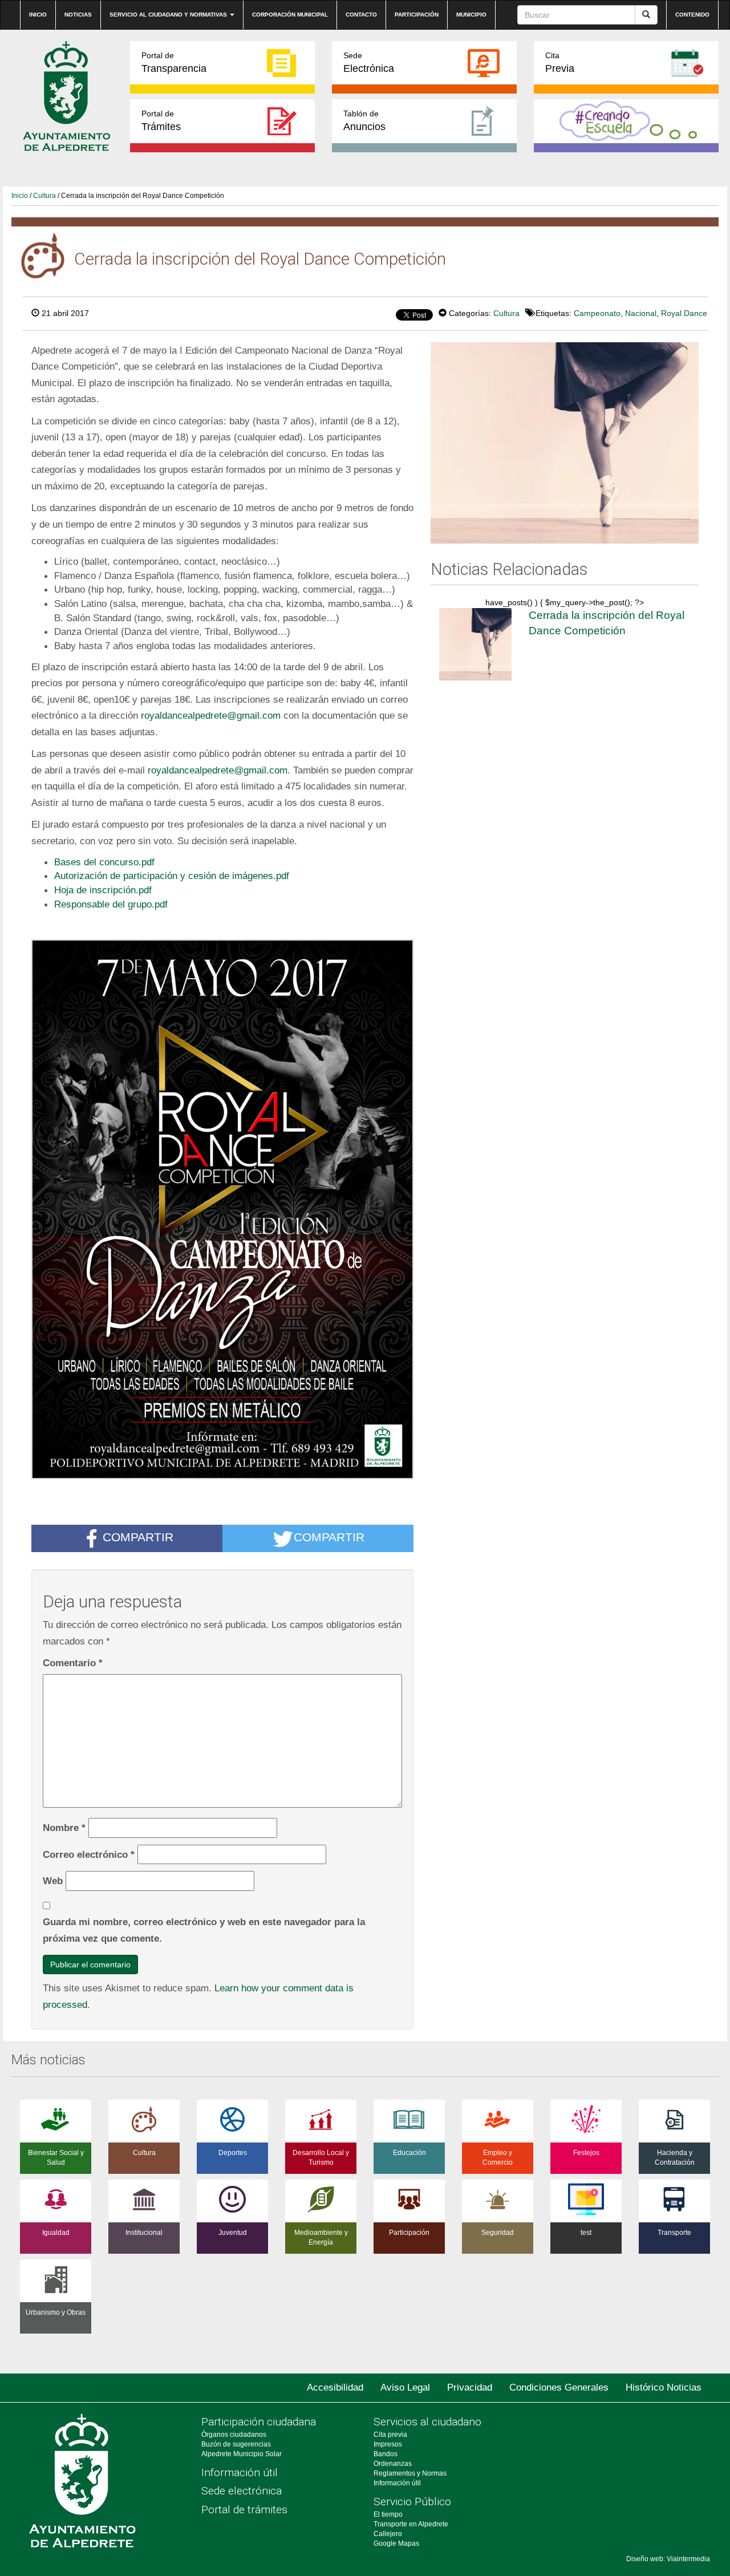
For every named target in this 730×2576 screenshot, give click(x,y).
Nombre (64, 1828)
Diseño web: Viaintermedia (668, 2559)
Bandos (386, 2454)
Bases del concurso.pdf (104, 862)
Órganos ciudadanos (234, 2435)
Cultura (44, 196)
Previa (560, 62)
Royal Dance (684, 313)
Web (53, 1881)
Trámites (161, 121)
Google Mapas (396, 2543)
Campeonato (597, 313)
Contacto (361, 15)
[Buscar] (646, 15)
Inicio (38, 15)
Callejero (388, 2534)
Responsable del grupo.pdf (111, 904)
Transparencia (174, 62)
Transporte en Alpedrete (411, 2524)
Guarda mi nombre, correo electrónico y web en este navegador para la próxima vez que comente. (204, 1930)
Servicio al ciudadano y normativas (169, 15)
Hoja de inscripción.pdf (103, 890)
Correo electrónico (89, 1854)
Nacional (641, 313)
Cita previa (390, 2435)
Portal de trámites (244, 2510)
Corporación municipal (290, 15)
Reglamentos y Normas (410, 2473)
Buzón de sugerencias (236, 2444)
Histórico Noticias (664, 2387)
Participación (417, 15)
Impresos (388, 2444)
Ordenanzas (393, 2464)
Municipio (471, 15)
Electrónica (369, 62)
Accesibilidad (335, 2387)
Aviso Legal (405, 2387)
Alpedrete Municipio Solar (242, 2454)
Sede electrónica (242, 2491)
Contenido (692, 15)
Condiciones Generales (559, 2387)
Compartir (138, 1538)
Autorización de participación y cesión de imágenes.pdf (172, 876)
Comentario (73, 1663)
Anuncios (364, 121)
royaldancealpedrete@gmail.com (211, 715)
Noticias (78, 15)
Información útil (240, 2472)
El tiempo (388, 2514)
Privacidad (470, 2387)
